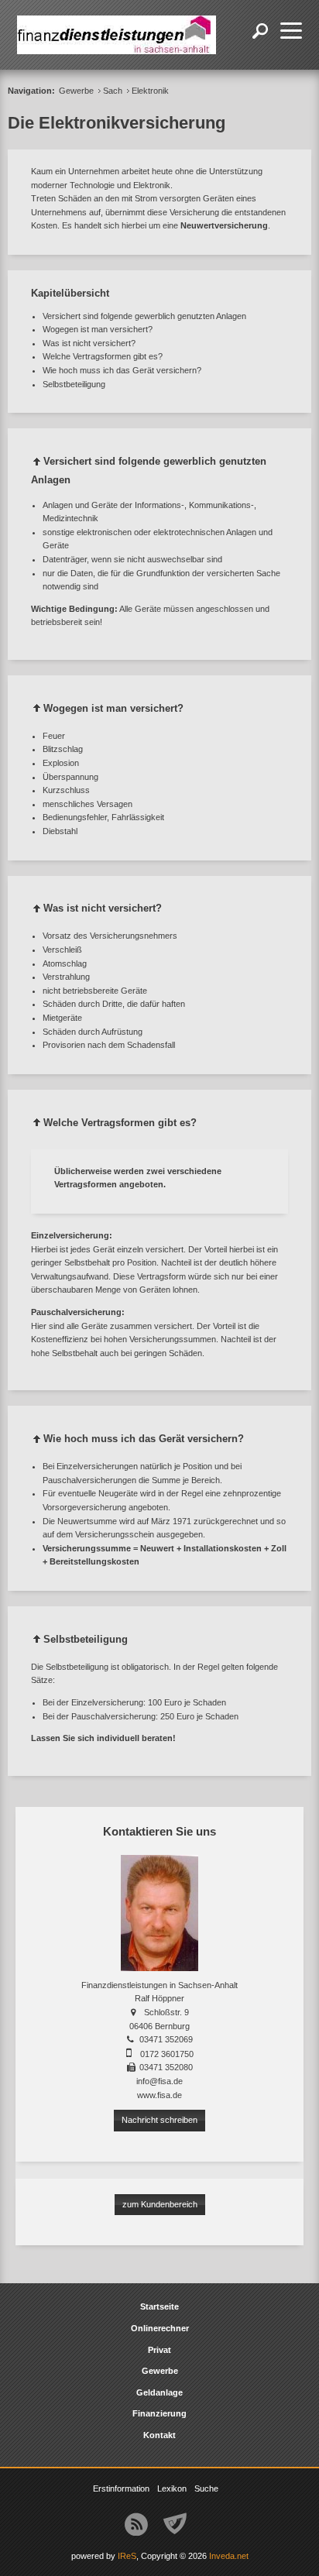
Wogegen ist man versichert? (98, 329)
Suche (206, 2488)
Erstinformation (121, 2488)
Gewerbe (76, 91)
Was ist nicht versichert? (89, 343)
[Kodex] (175, 2524)
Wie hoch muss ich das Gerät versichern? (122, 370)
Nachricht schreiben (159, 2120)
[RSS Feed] (136, 2524)
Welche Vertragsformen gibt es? (103, 356)
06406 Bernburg (159, 2026)
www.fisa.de (159, 2095)
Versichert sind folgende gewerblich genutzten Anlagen (144, 316)
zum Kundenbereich (160, 2204)
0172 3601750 (167, 2054)
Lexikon (172, 2488)
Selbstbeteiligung (74, 384)
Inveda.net (229, 2556)
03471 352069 (166, 2039)
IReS (127, 2556)
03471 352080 (166, 2067)
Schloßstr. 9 (166, 2012)
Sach (113, 91)
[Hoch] (37, 464)
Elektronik (150, 91)
